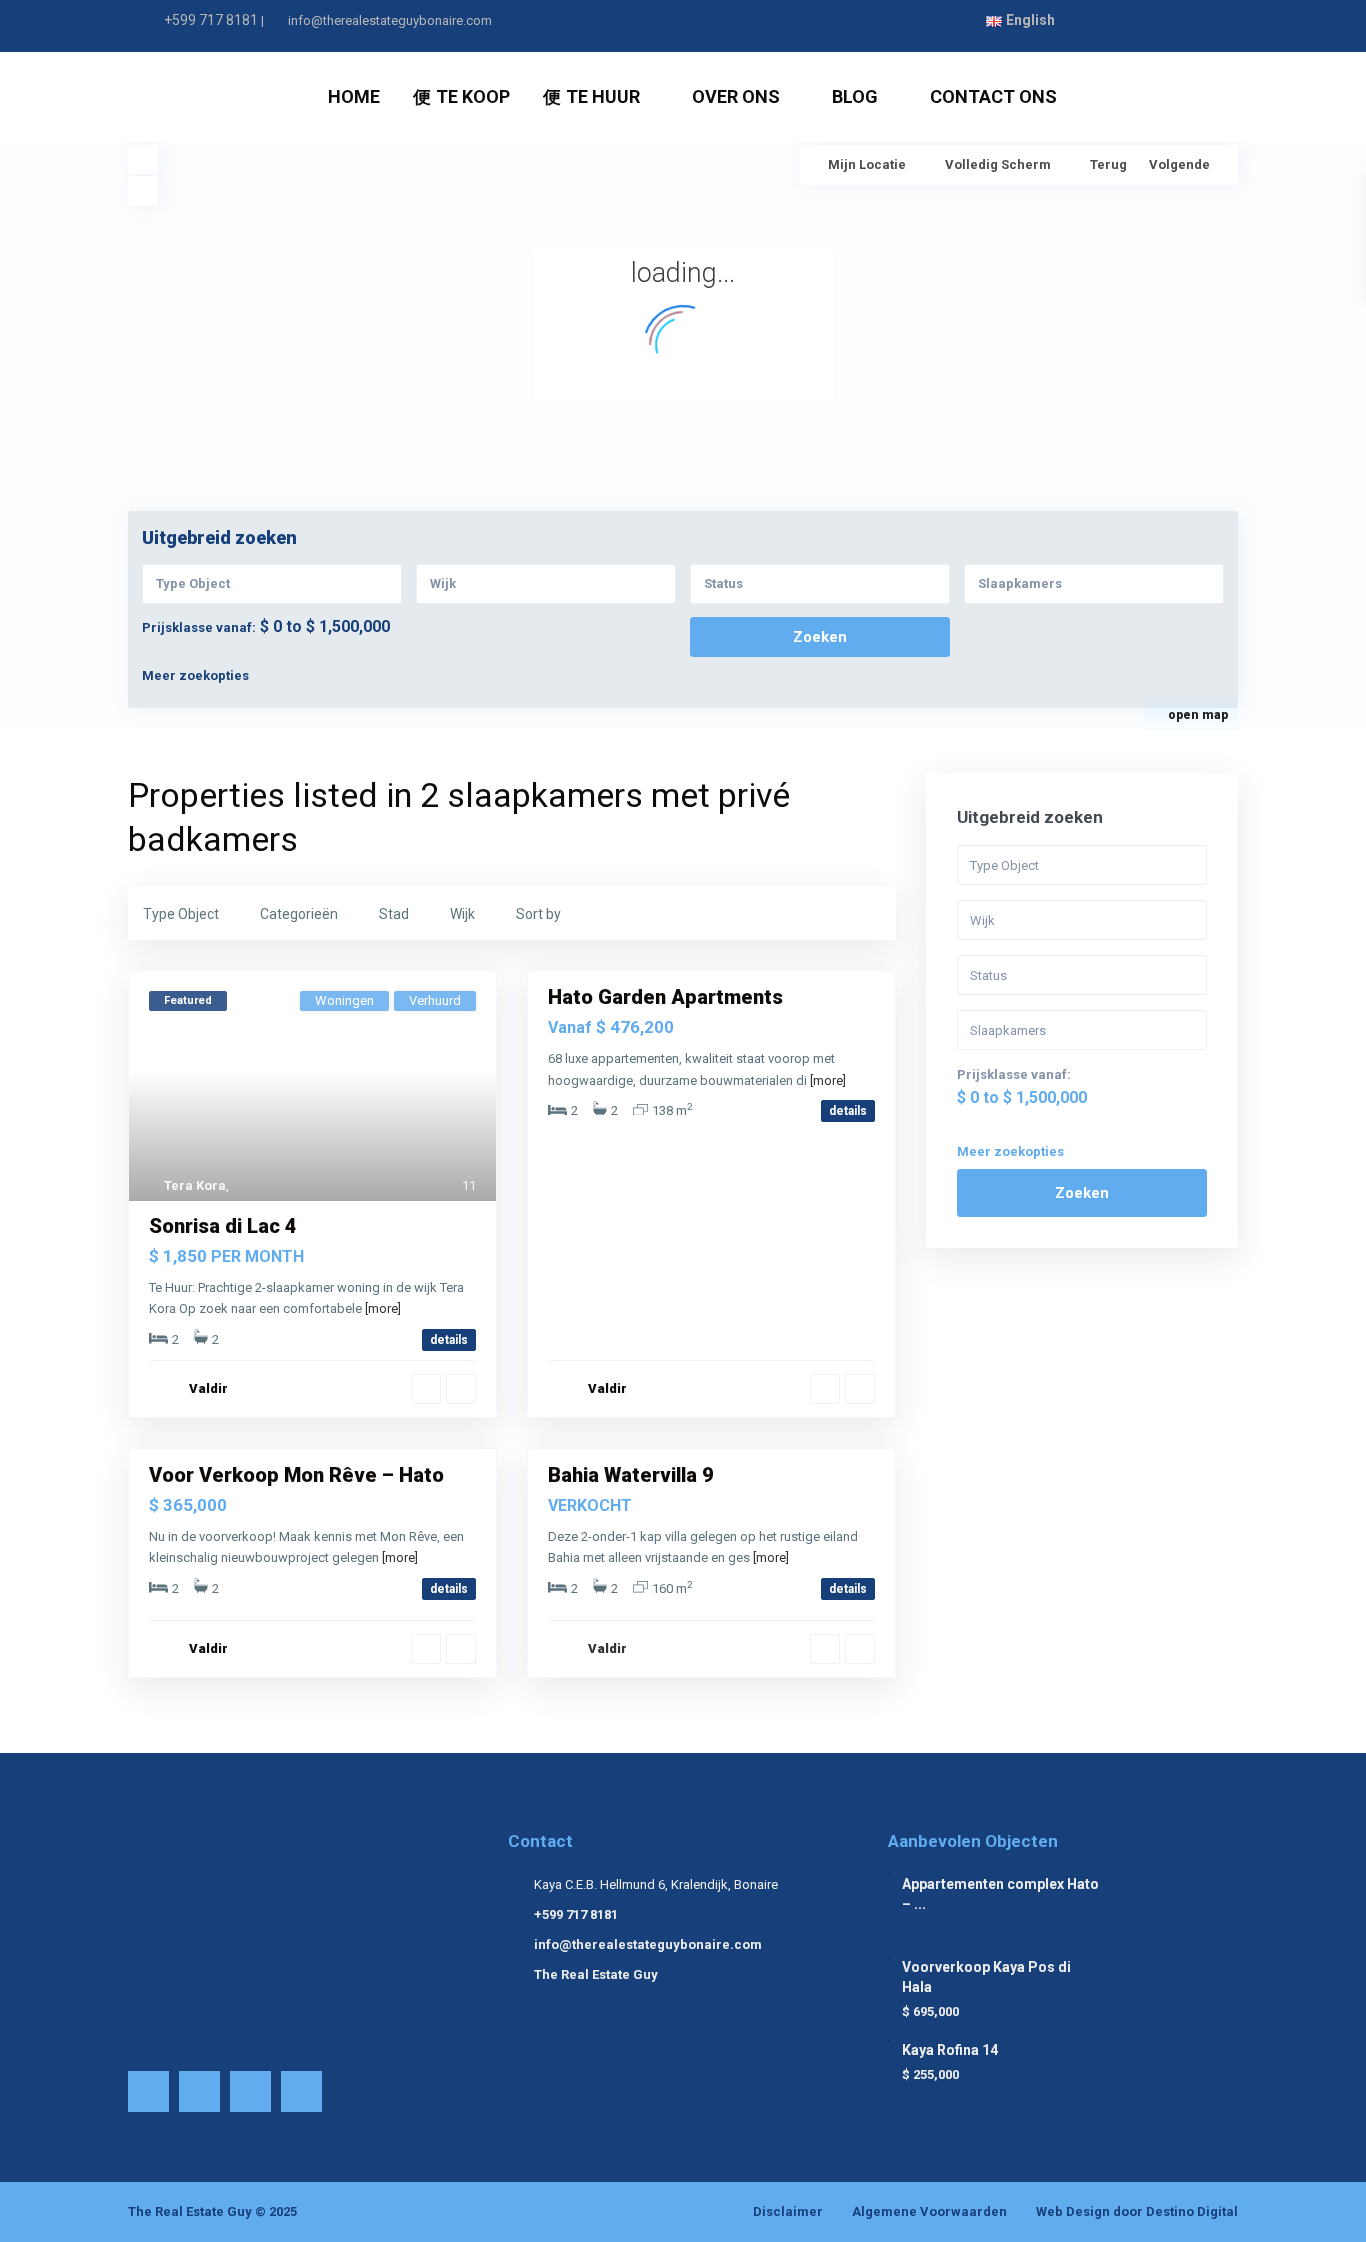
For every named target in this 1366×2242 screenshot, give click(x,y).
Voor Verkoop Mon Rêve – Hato (296, 1475)
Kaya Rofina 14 (950, 2050)
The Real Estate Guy (596, 1974)
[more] (383, 1308)
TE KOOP (473, 96)
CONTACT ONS (993, 96)
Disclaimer (788, 2211)
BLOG (855, 96)
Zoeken (1082, 1193)
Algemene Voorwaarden (929, 2211)
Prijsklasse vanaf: (199, 627)
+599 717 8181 (211, 20)
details (449, 1340)
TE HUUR (603, 96)
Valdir (208, 1388)
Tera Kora (195, 1185)
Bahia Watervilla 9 (631, 1475)
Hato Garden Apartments (665, 997)
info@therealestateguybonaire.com (648, 1944)
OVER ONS (736, 96)
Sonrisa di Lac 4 (223, 1226)
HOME (354, 96)
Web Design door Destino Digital (1137, 2211)
